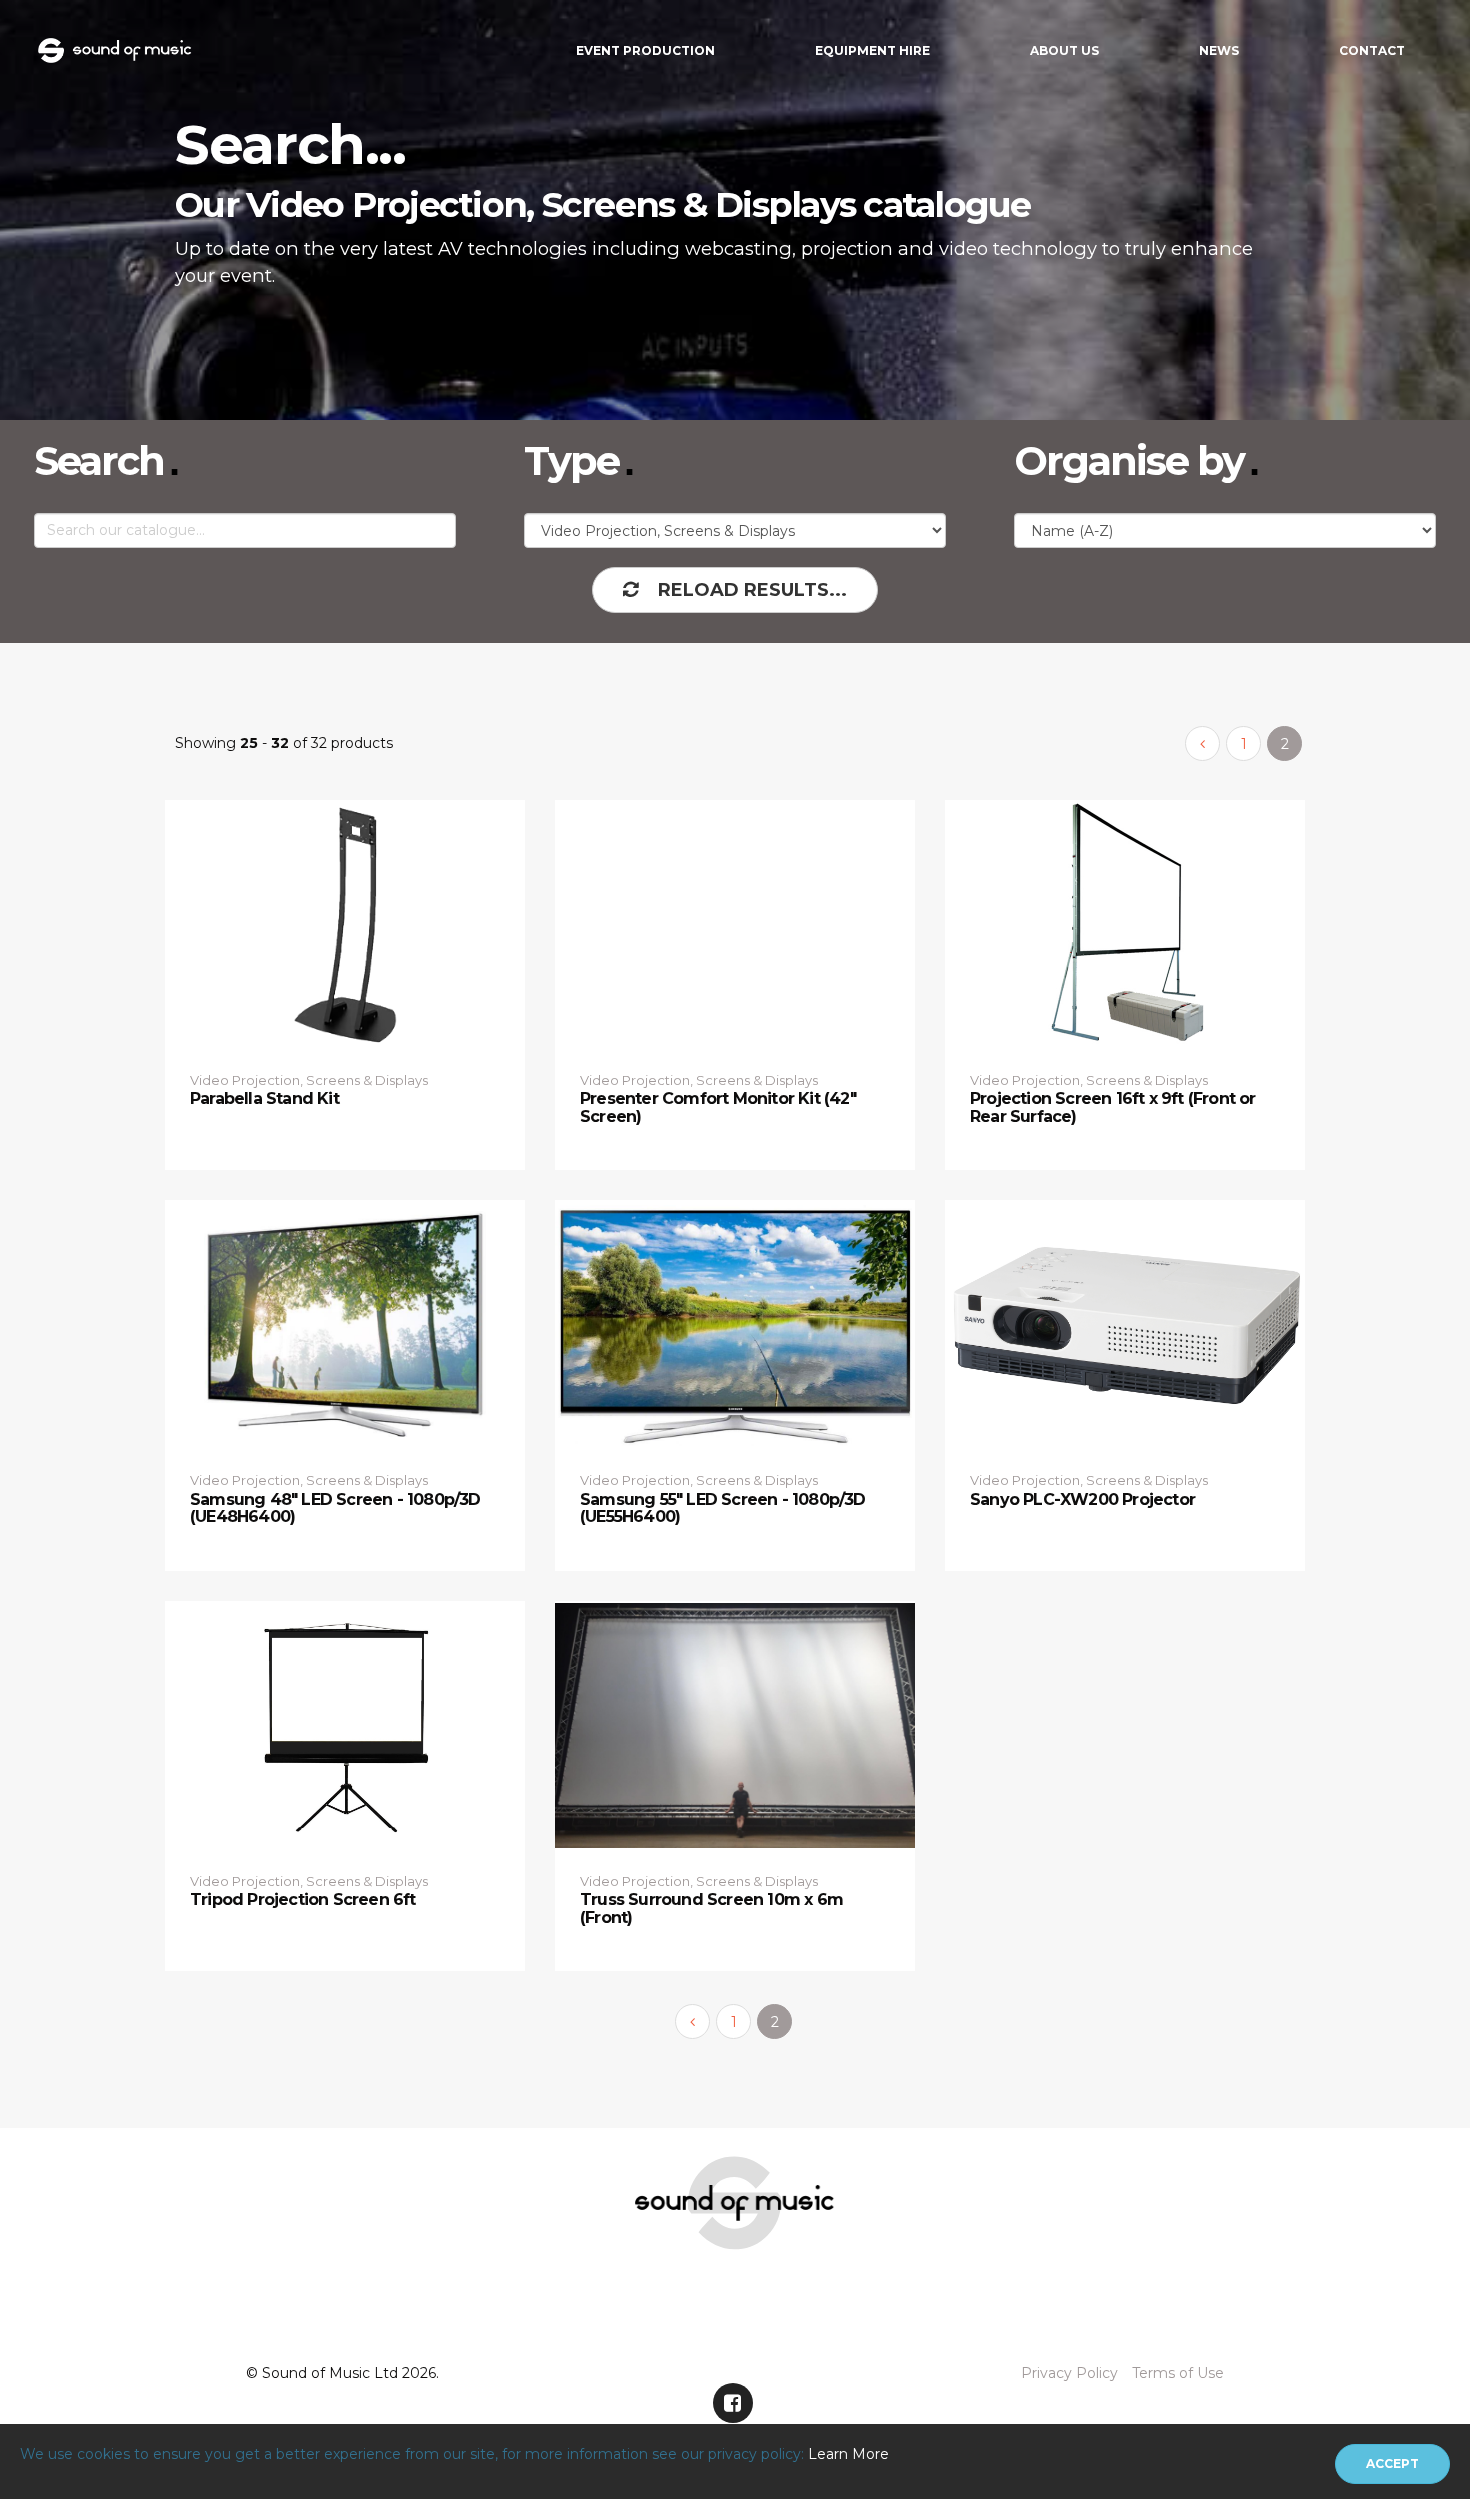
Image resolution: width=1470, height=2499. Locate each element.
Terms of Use (1178, 2373)
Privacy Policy (1069, 2373)
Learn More (848, 2454)
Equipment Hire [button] (872, 50)
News (1219, 50)
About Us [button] (1064, 50)
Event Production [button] (645, 50)
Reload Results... (752, 590)
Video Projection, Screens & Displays (309, 1080)
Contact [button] (1372, 50)
